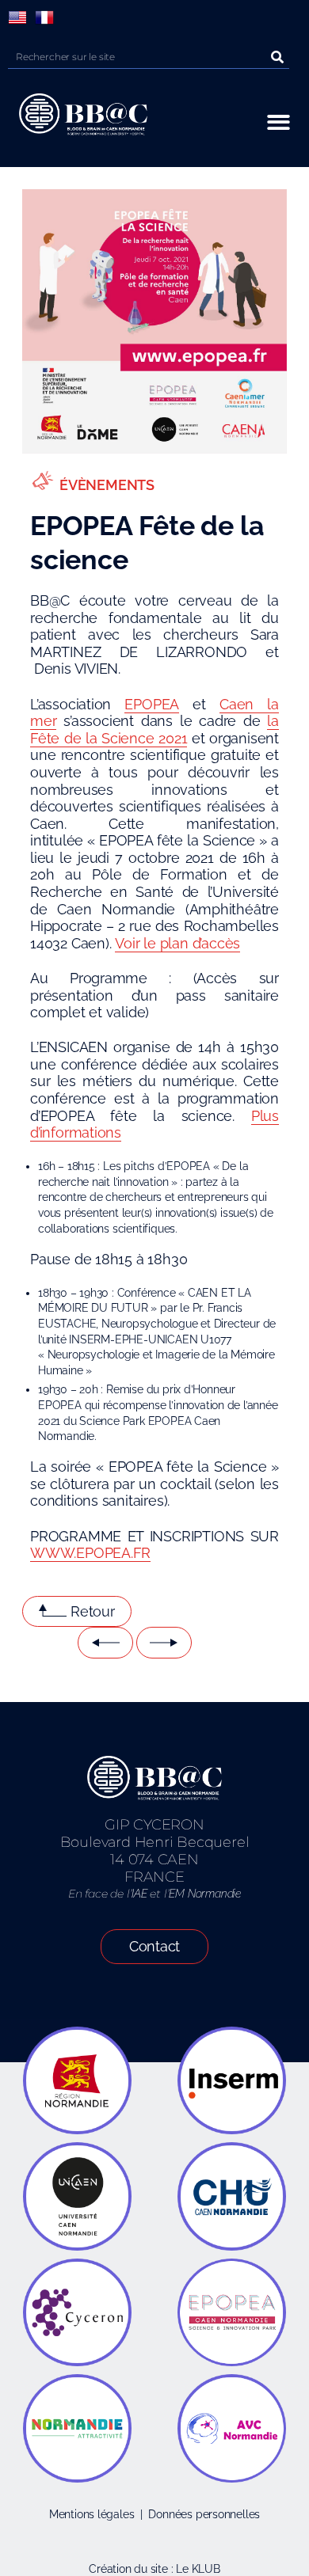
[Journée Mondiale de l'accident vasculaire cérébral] (164, 1643)
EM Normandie (204, 1894)
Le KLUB (198, 2569)
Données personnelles (204, 2514)
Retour (93, 1611)
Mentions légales (92, 2514)
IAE (139, 1894)
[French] (44, 17)
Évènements (107, 485)
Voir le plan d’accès (177, 943)
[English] (17, 17)
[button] (279, 122)
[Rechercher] (277, 57)
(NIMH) (112, 1370)
